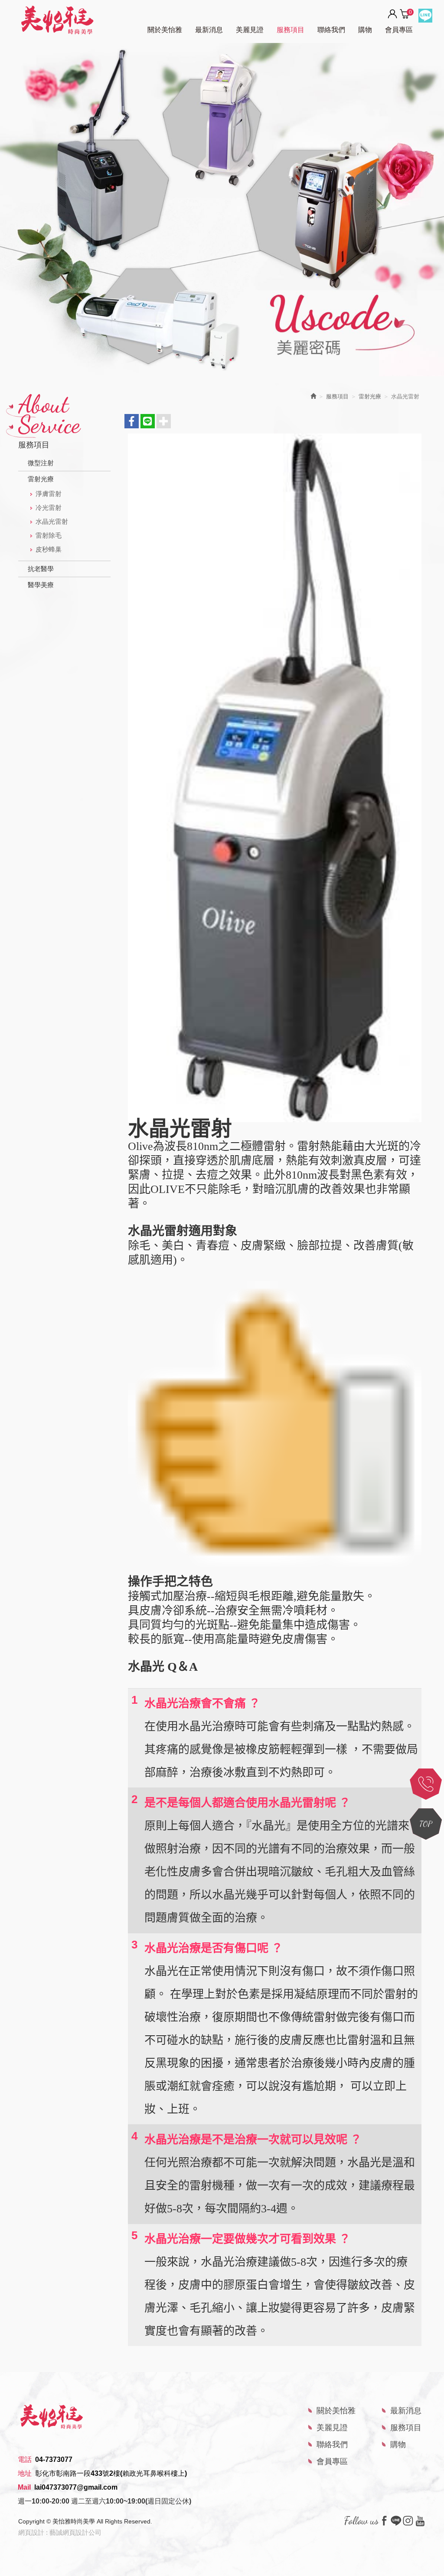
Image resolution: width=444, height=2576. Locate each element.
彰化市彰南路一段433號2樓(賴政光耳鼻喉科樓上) (111, 2473)
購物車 (405, 13)
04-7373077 (54, 2459)
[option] (222, 210)
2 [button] (222, 360)
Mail (24, 2487)
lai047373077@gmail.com (76, 2487)
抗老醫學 (41, 569)
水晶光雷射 (52, 521)
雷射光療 (41, 479)
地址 (25, 2473)
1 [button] (213, 360)
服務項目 (337, 396)
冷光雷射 (49, 508)
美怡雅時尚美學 (57, 20)
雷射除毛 (49, 535)
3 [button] (231, 360)
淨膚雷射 (49, 494)
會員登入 (392, 14)
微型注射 (41, 463)
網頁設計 (31, 2532)
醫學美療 (41, 585)
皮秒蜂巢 (49, 549)
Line (425, 16)
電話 (25, 2459)
